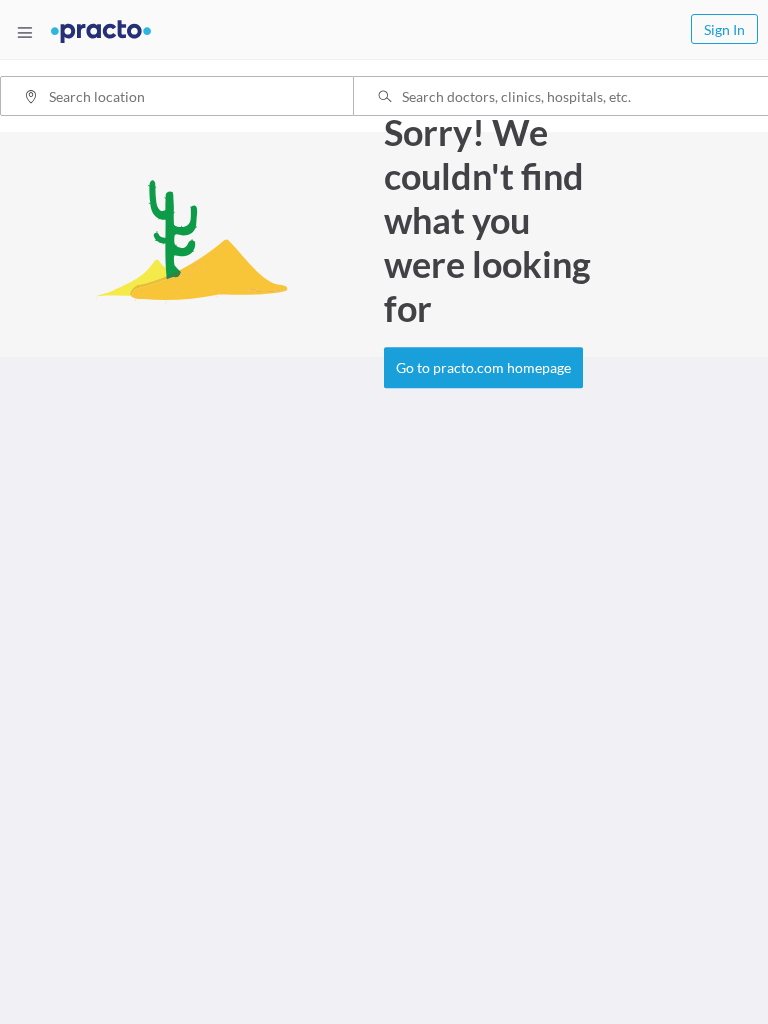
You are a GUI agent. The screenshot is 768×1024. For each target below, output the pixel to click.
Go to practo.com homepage (483, 368)
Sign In (724, 29)
